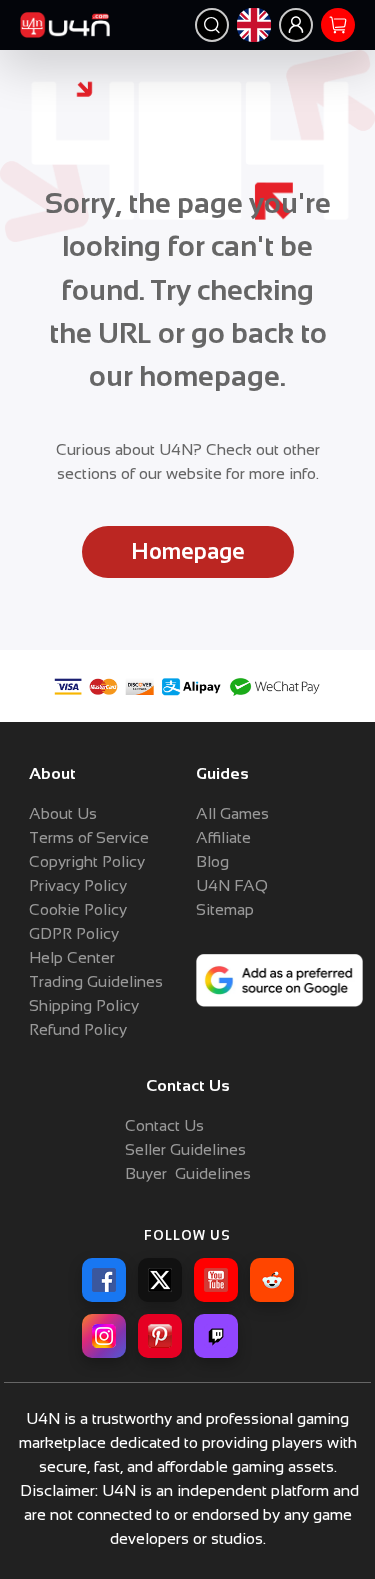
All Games (232, 813)
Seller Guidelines (185, 1149)
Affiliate (223, 837)
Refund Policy (78, 1029)
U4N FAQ (232, 885)
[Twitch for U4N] (216, 1336)
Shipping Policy (84, 1005)
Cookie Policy (78, 909)
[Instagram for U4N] (104, 1336)
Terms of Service (89, 837)
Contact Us (164, 1125)
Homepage (188, 551)
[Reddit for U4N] (272, 1280)
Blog (212, 861)
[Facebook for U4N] (104, 1280)
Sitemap (225, 909)
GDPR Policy (74, 933)
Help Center (72, 957)
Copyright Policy (87, 861)
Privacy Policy (78, 885)
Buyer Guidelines (188, 1173)
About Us (63, 813)
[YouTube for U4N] (216, 1280)
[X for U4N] (160, 1280)
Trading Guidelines (96, 981)
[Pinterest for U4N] (160, 1336)
